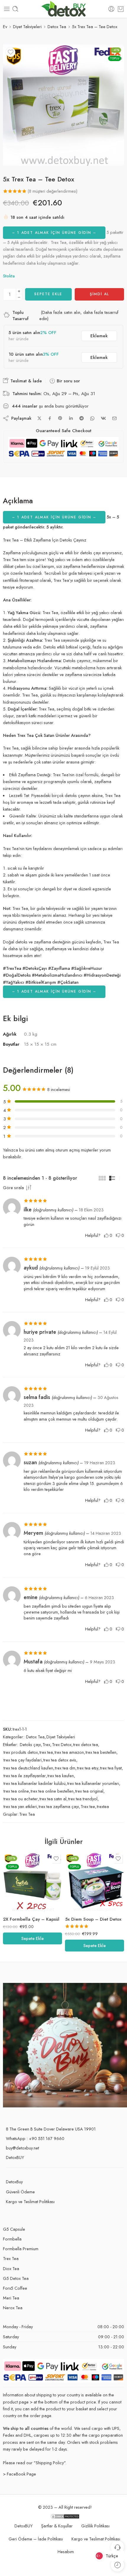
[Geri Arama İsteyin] (117, 2547)
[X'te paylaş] (39, 418)
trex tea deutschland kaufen (28, 1768)
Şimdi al (99, 294)
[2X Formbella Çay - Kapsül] (32, 1882)
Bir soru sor (68, 381)
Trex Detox (62, 1744)
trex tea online (16, 1791)
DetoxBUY (15, 2157)
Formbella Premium (21, 2249)
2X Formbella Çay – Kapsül (31, 1919)
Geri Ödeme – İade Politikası (36, 2539)
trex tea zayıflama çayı (59, 1806)
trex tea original (89, 1791)
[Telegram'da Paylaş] (82, 418)
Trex (46, 1744)
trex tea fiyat (111, 1768)
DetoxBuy (14, 2182)
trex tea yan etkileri (20, 1806)
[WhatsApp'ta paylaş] (92, 418)
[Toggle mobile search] (15, 9)
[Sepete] (121, 9)
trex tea (46, 1752)
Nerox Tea (13, 2308)
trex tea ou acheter (21, 1799)
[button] (32, 1938)
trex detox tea (86, 1744)
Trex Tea (27, 1814)
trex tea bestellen (101, 1752)
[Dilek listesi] (11, 52)
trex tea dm (65, 1768)
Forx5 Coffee (15, 2288)
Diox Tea (11, 2268)
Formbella (12, 2239)
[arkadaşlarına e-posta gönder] (114, 418)
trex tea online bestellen (52, 1791)
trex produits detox (21, 1752)
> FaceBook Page (19, 2474)
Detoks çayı (30, 1744)
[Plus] (19, 291)
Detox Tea (57, 27)
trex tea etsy (88, 1768)
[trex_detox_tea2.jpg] (63, 105)
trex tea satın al (53, 1799)
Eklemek (99, 336)
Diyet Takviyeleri (27, 27)
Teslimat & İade (25, 381)
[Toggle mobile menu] (7, 9)
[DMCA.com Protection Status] (65, 2516)
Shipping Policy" (51, 2463)
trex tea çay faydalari (23, 1760)
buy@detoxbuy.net (22, 2148)
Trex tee (88, 1806)
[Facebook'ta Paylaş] (50, 418)
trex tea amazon (69, 1752)
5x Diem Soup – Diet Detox (93, 1919)
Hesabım (66, 2552)
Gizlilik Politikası (95, 2526)
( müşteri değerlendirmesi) (53, 191)
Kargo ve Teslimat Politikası (30, 2202)
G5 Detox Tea (16, 2278)
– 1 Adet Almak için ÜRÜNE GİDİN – (54, 233)
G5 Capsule (14, 2229)
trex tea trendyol (83, 1799)
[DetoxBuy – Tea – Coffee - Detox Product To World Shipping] (64, 9)
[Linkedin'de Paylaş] (71, 418)
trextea (103, 1806)
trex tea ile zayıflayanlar (25, 1776)
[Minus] (19, 297)
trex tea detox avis (60, 1760)
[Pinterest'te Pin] (60, 418)
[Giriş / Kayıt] (111, 9)
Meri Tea (11, 2298)
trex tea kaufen (61, 1776)
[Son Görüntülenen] (117, 2565)
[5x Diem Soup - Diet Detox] (95, 1882)
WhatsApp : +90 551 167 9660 (35, 2138)
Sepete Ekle (48, 294)
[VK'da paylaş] (103, 418)
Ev (5, 27)
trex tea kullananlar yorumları (93, 1783)
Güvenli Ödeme (20, 2192)
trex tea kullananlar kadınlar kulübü (35, 1783)
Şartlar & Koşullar (57, 2526)
